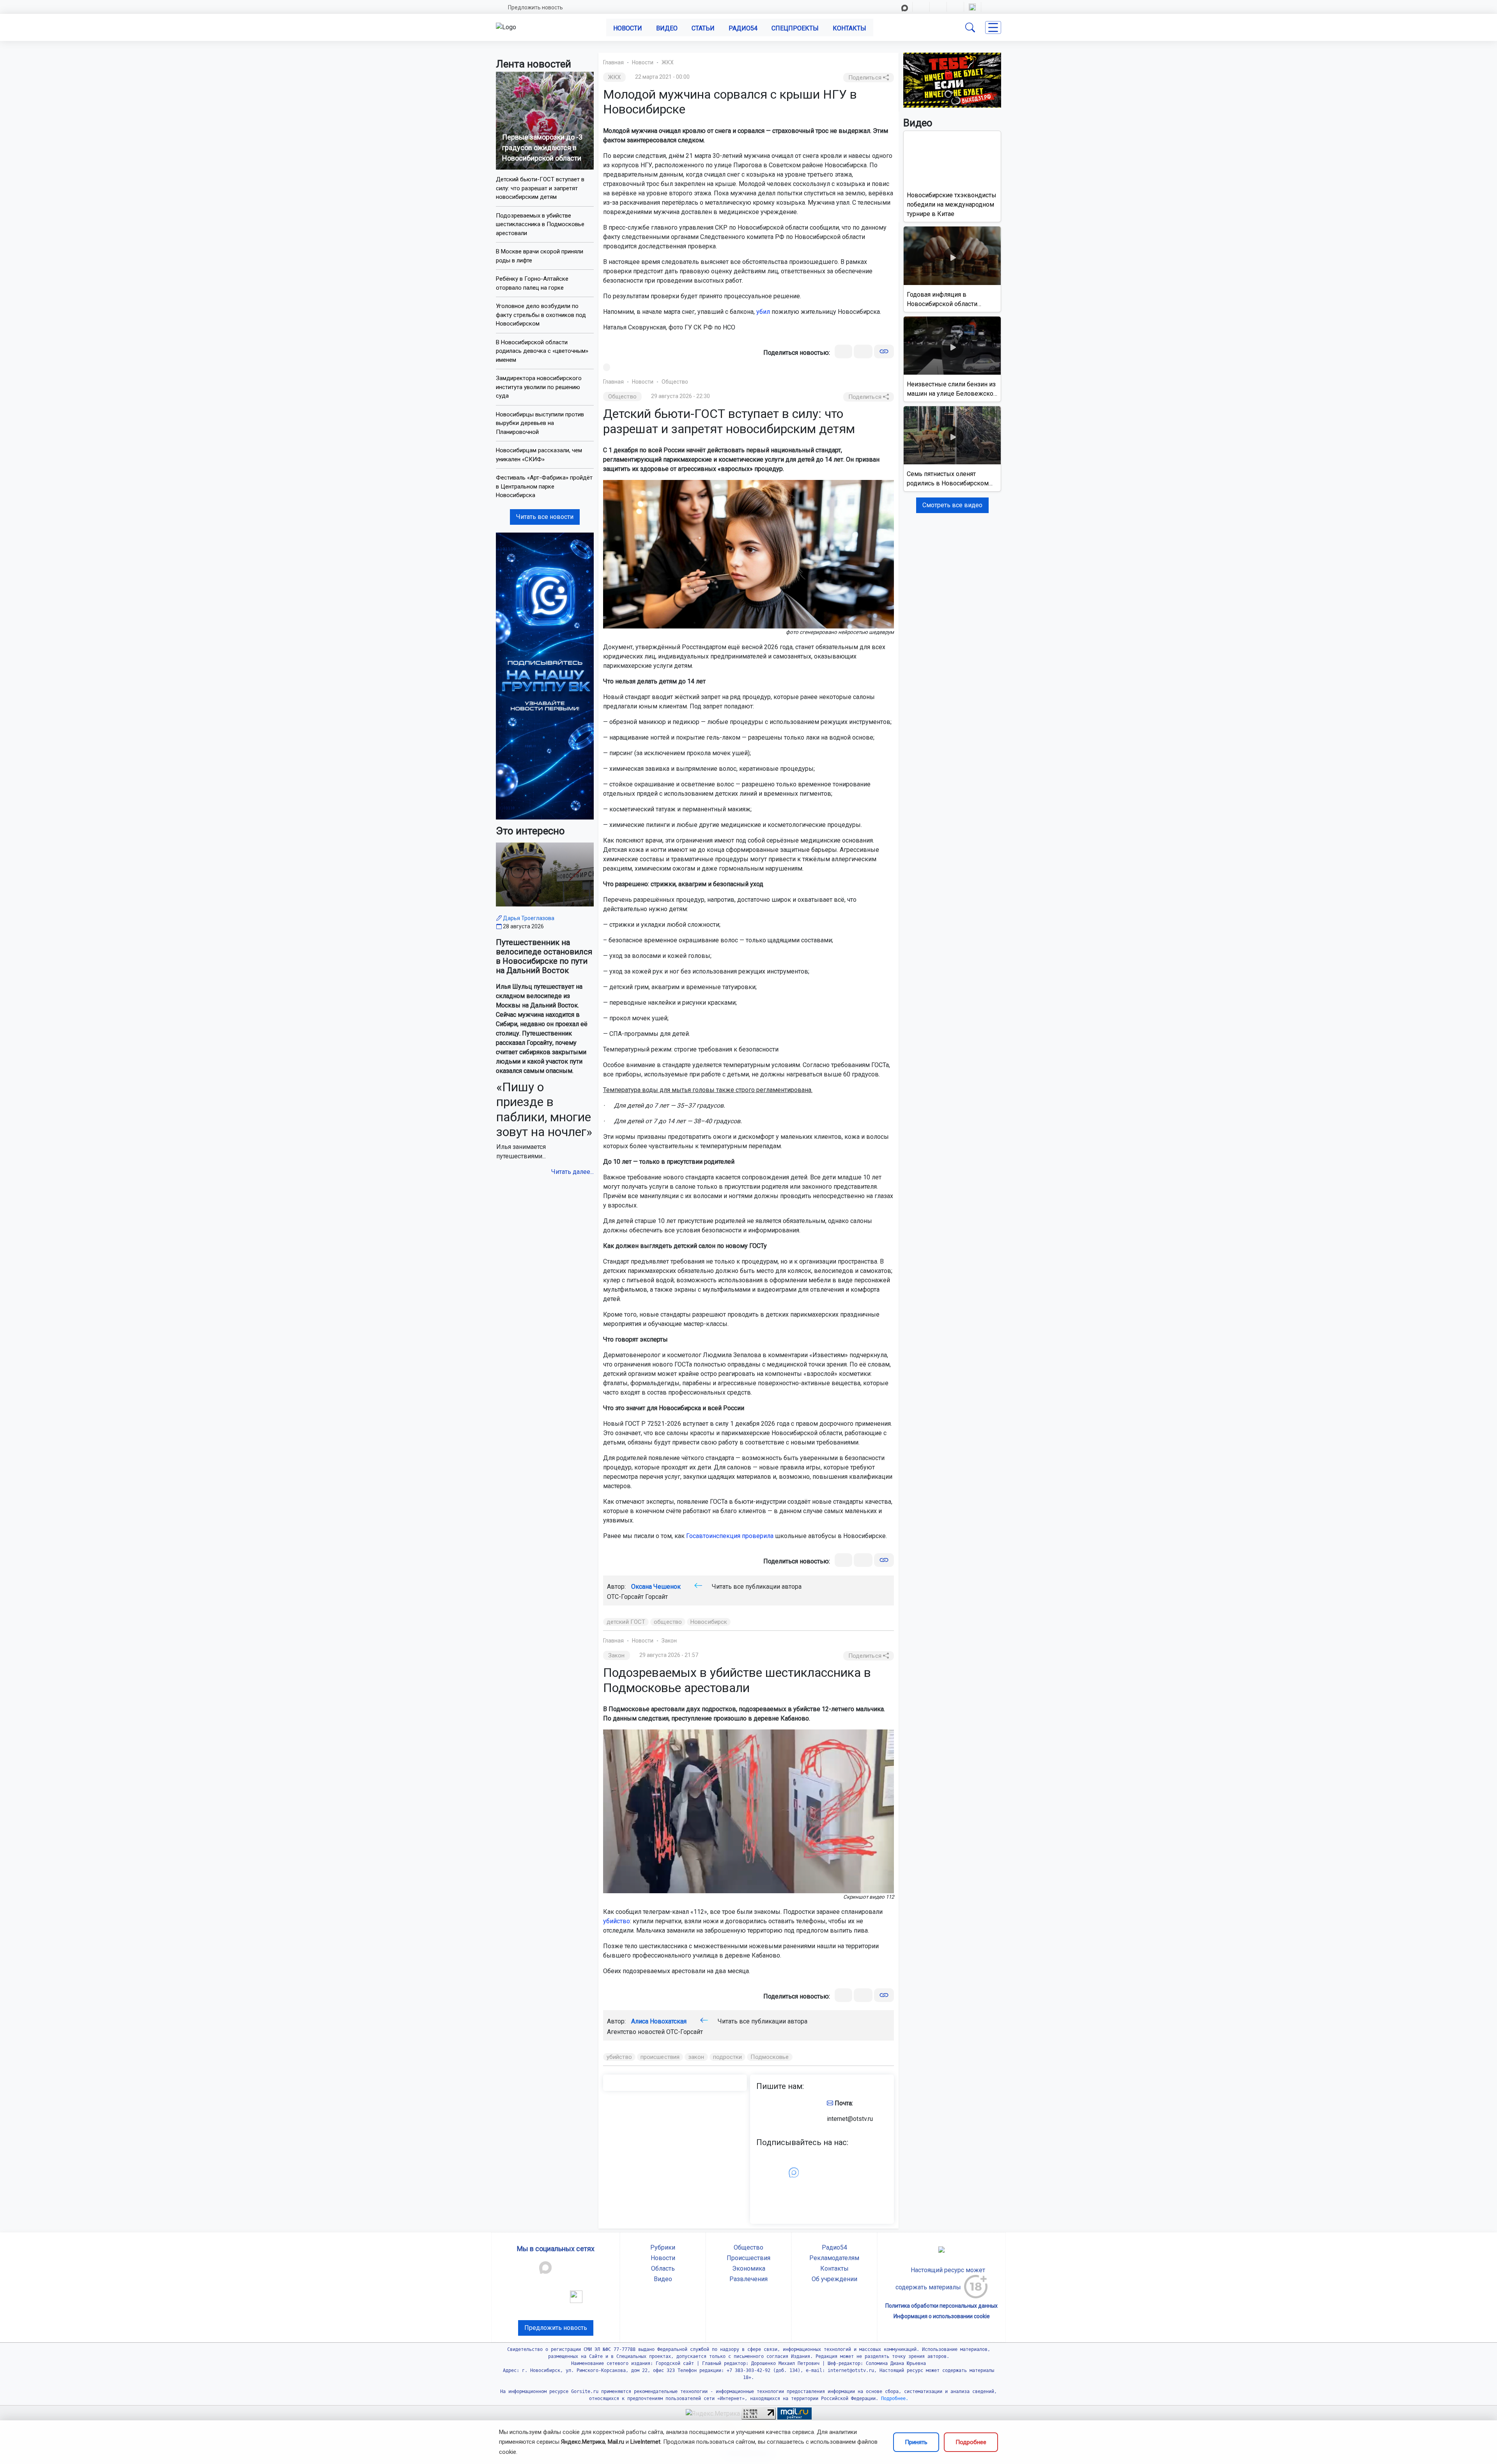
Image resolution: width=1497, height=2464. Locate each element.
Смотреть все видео (952, 505)
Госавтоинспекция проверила (730, 1536)
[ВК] (843, 351)
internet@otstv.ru (850, 2119)
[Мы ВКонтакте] (545, 675)
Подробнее (971, 2442)
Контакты (849, 28)
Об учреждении (834, 2279)
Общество (675, 382)
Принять (916, 2442)
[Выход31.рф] (952, 80)
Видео (667, 28)
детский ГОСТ (626, 1622)
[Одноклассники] (863, 351)
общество (668, 1622)
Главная (613, 62)
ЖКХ (668, 62)
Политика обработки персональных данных (941, 2306)
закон (696, 2057)
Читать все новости (545, 517)
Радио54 (743, 28)
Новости (628, 28)
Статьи (703, 28)
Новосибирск (709, 1622)
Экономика (749, 2268)
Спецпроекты (795, 28)
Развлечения (748, 2279)
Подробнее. (893, 2399)
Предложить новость (535, 7)
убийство (617, 1921)
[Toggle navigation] (993, 27)
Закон (669, 1641)
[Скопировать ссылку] (884, 351)
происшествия (660, 2057)
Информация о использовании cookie (942, 2316)
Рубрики (663, 2247)
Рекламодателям (834, 2258)
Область (663, 2268)
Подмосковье (770, 2057)
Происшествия (748, 2258)
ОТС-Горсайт (685, 2032)
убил (763, 312)
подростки (728, 2057)
